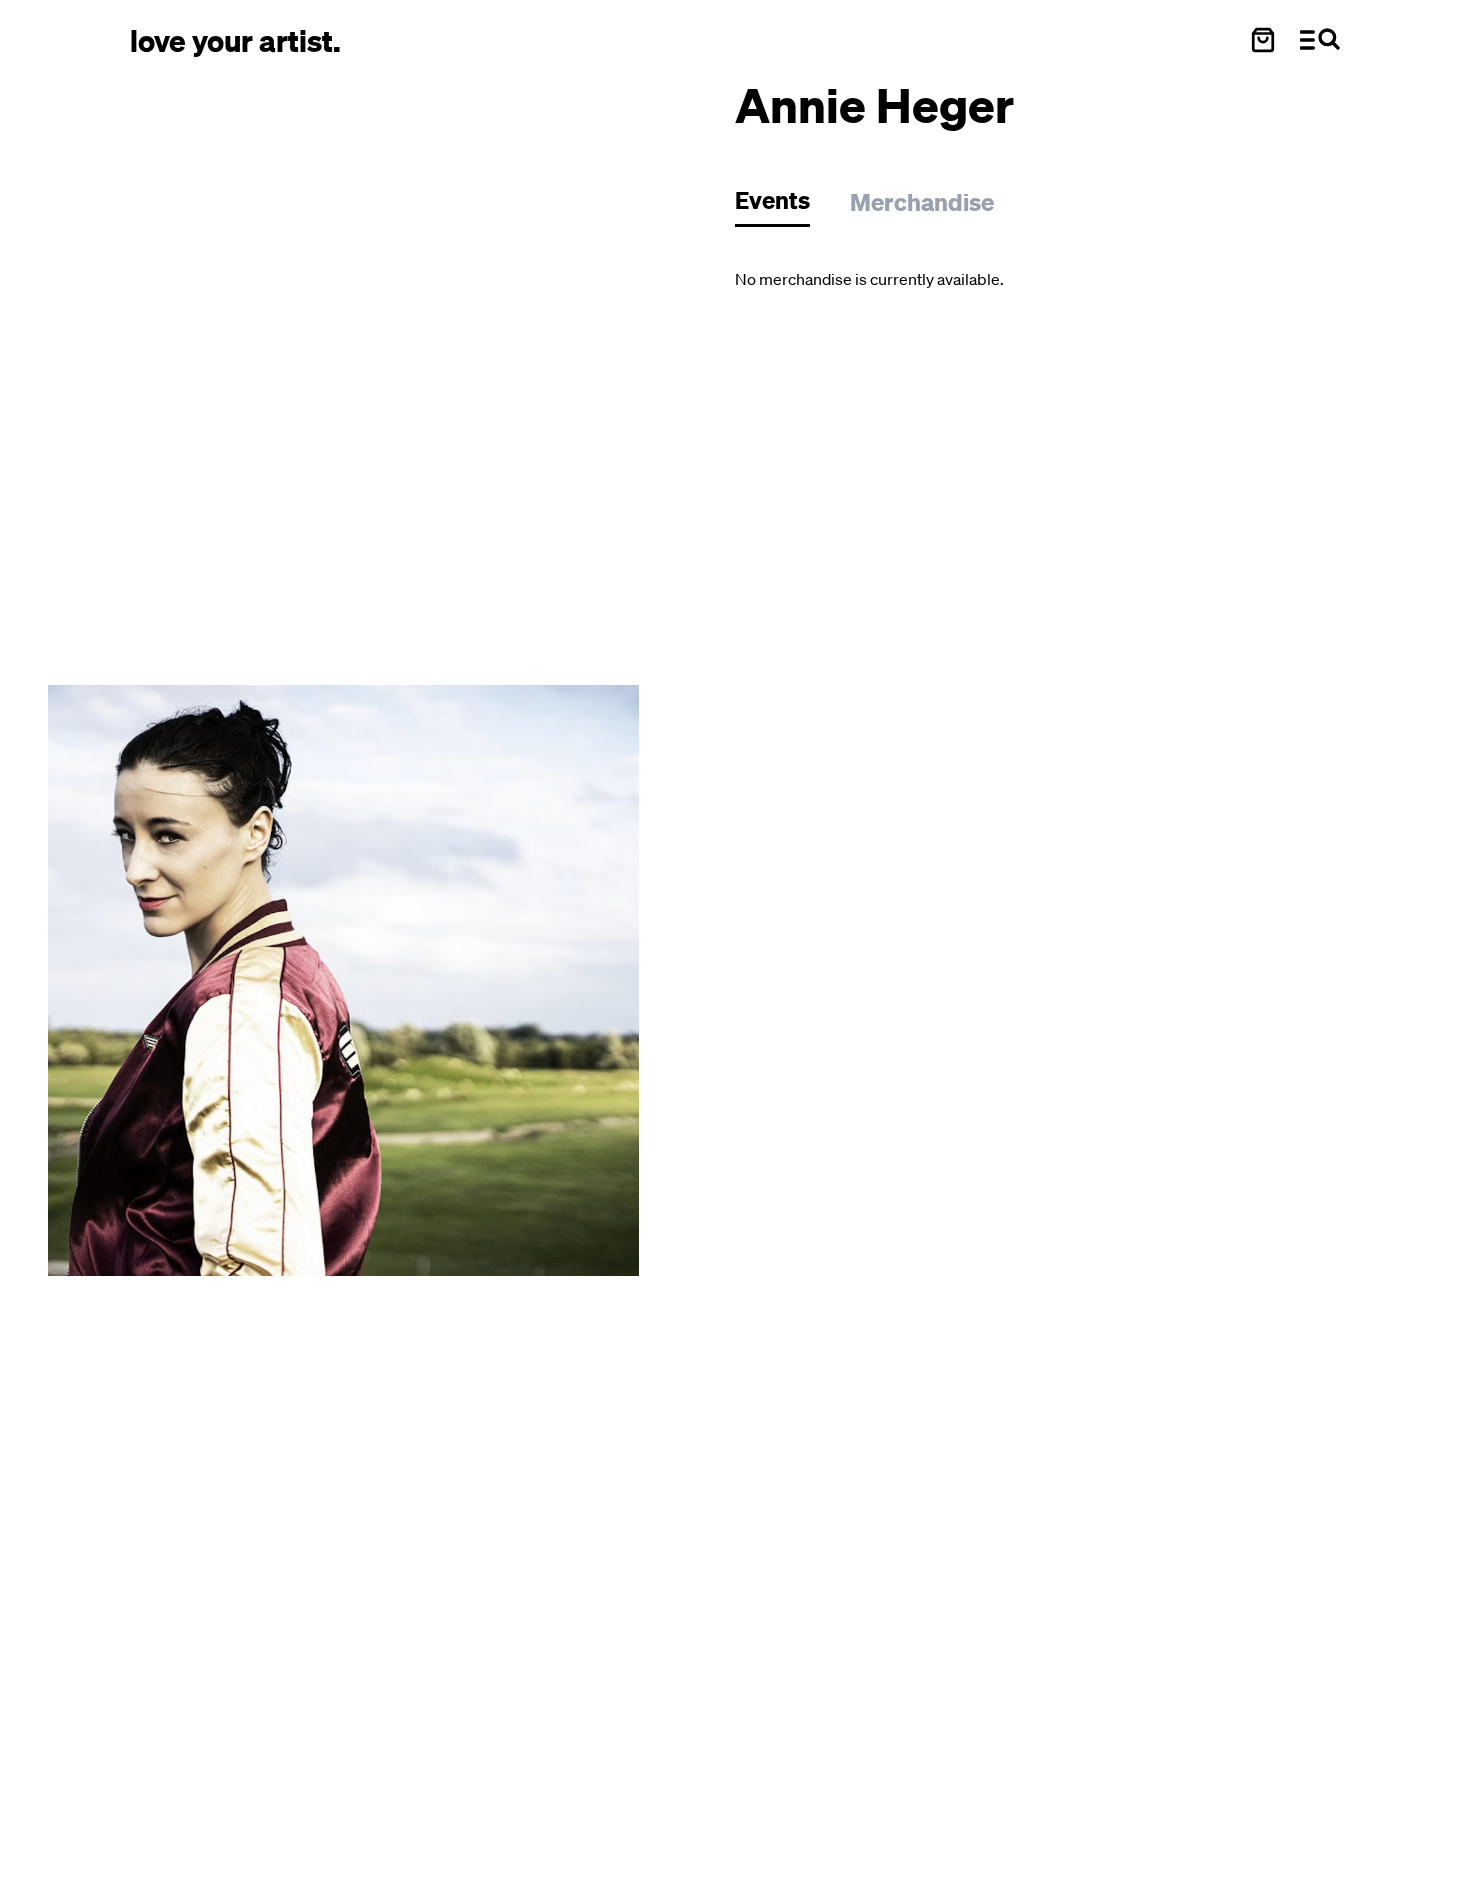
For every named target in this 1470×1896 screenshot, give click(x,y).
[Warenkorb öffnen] (1263, 40)
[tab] (782, 205)
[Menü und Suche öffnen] (1320, 40)
